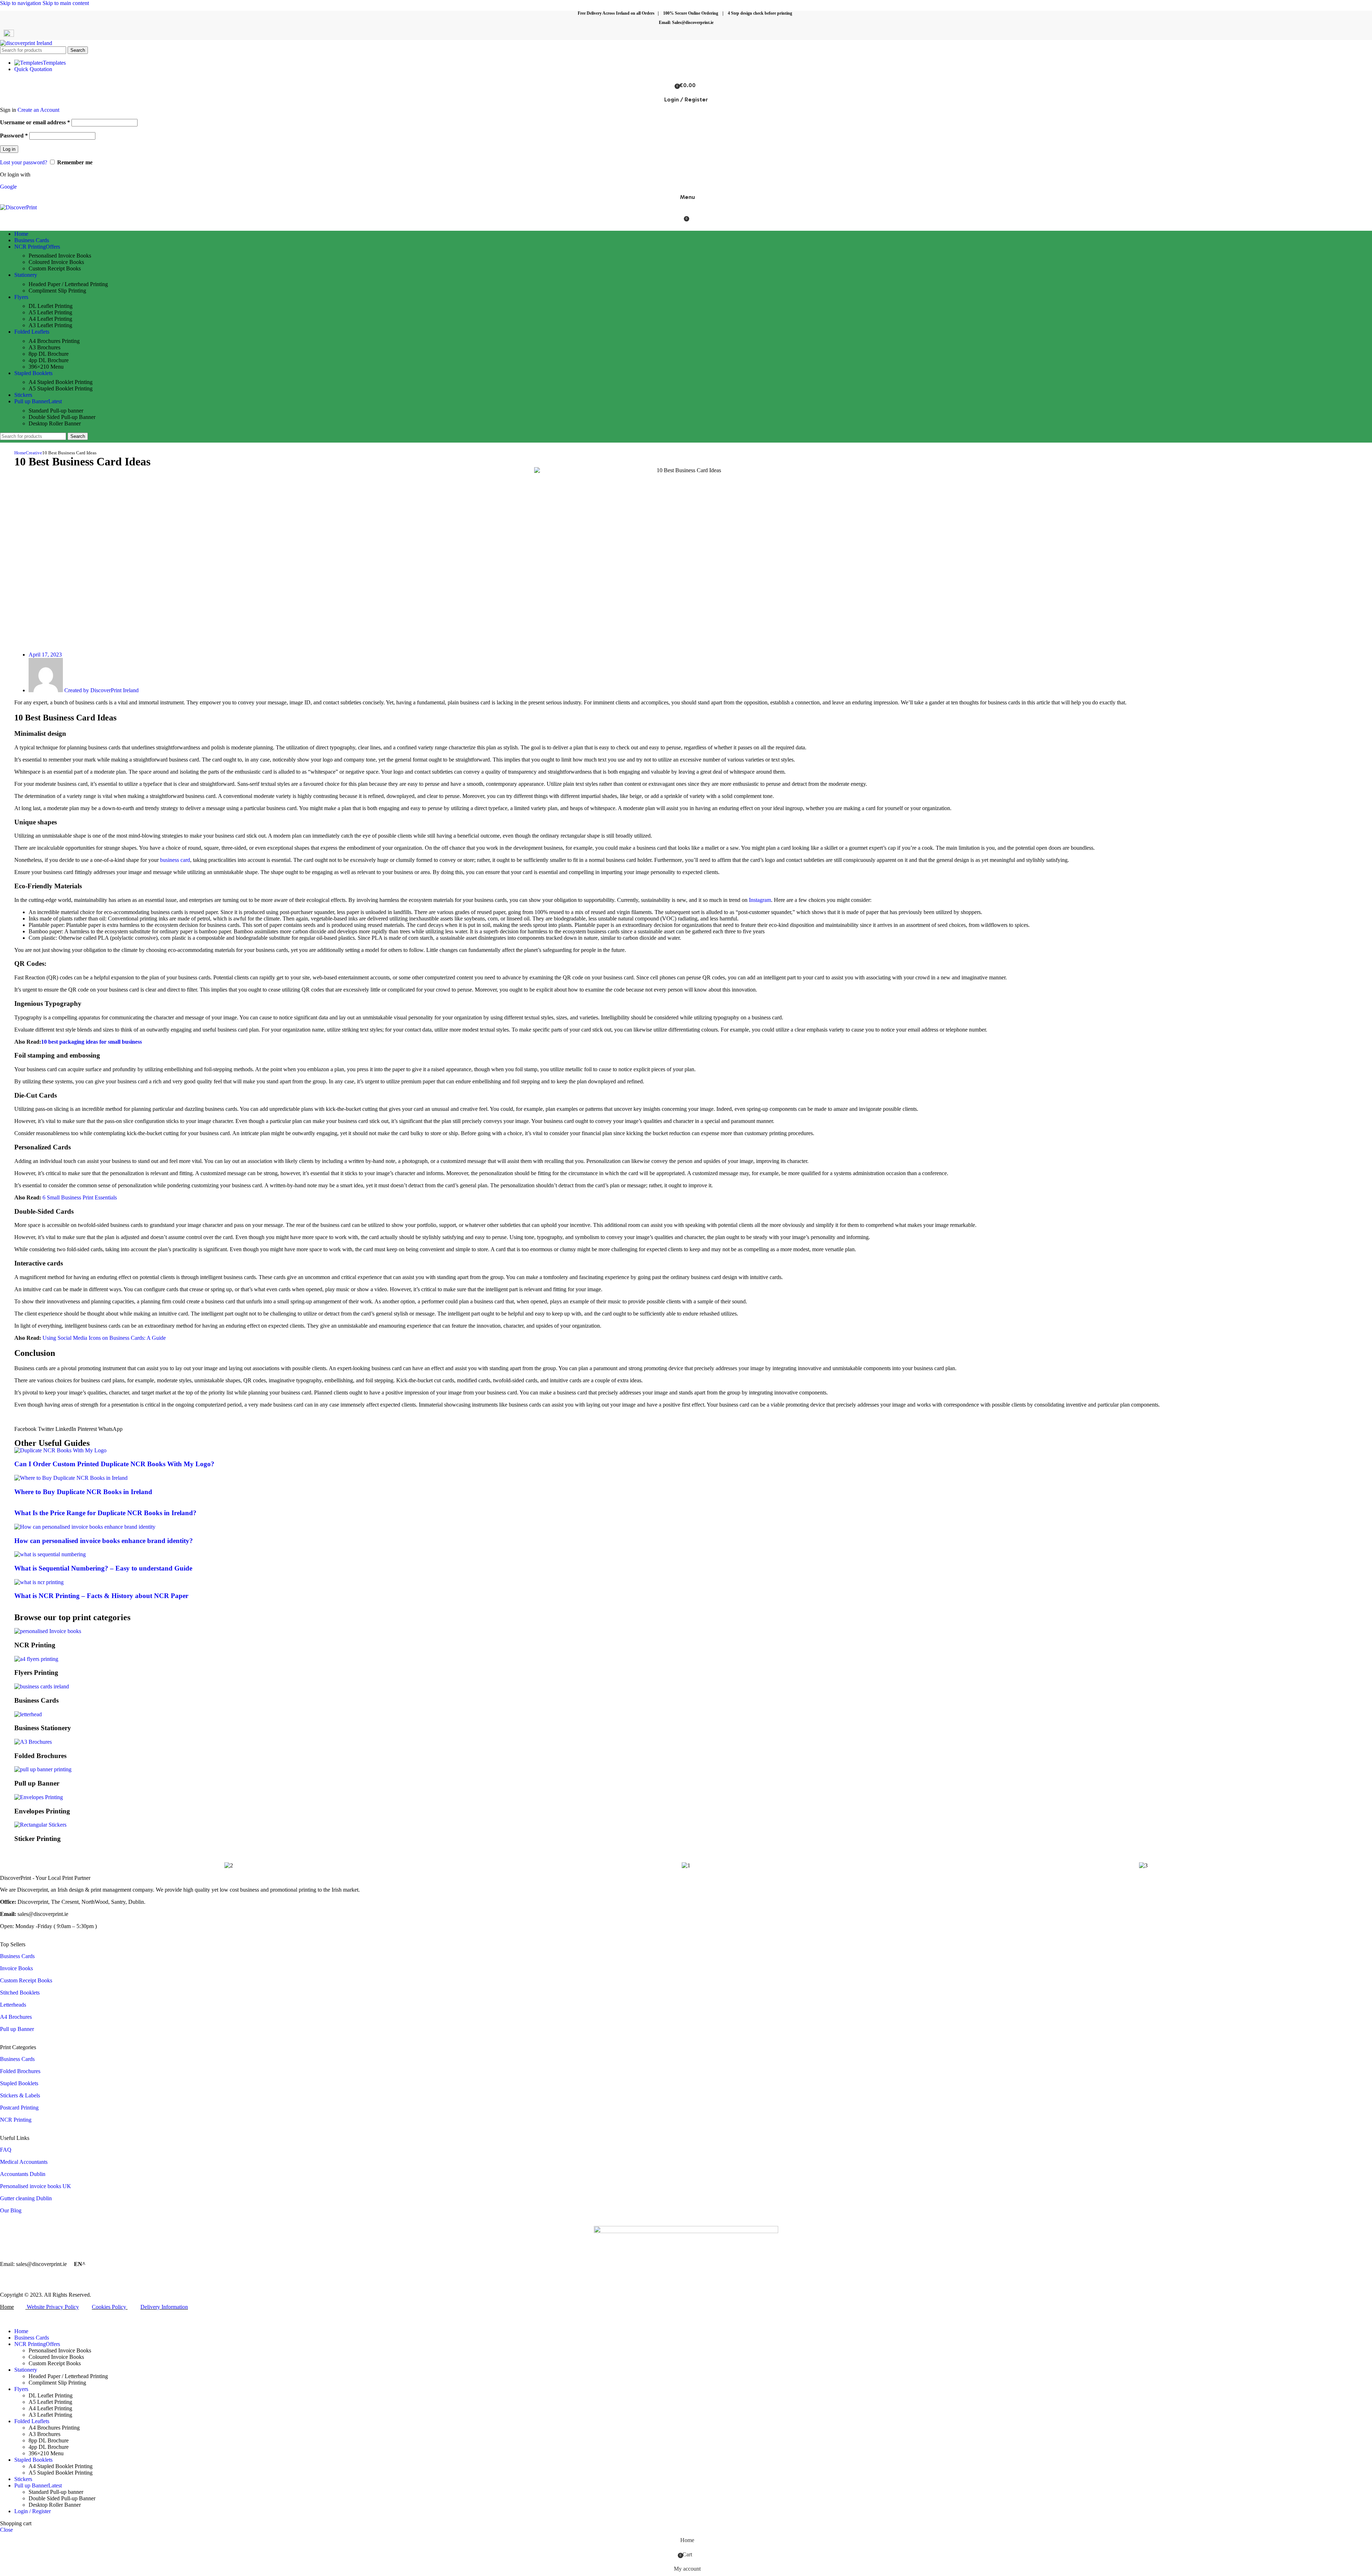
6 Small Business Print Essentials (80, 1197)
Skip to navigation (21, 3)
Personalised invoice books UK (36, 2186)
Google (8, 187)
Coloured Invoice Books (56, 262)
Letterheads (13, 2005)
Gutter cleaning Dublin (26, 2198)
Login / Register (33, 2511)
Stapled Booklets (19, 2083)
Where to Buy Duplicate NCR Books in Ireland (83, 1492)
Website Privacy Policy (53, 2307)
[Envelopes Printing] (39, 1797)
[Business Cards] (42, 1686)
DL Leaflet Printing (51, 306)
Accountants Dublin (23, 2174)
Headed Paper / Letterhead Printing (68, 284)
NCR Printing (16, 2120)
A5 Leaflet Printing (50, 312)
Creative (34, 453)
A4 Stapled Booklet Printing (61, 382)
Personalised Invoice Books (60, 256)
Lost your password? (24, 162)
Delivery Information (164, 2307)
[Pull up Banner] (43, 1769)
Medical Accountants (24, 2162)
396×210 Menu (46, 367)
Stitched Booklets (20, 1993)
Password (14, 136)
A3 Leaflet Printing (50, 325)
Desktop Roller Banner (55, 423)
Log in (9, 149)
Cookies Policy (109, 2307)
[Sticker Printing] (40, 1825)
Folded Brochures (20, 2071)
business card (175, 860)
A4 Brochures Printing (54, 341)
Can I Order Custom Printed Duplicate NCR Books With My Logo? (114, 1464)
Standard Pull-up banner (56, 411)
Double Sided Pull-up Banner (62, 417)
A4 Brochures (16, 2017)
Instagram (759, 900)
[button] (25, 1429)
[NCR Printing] (48, 1631)
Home (20, 453)
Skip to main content (66, 3)
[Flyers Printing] (36, 1659)
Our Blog (11, 2210)
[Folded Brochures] (33, 1742)
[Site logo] (26, 43)
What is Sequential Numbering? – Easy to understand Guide (103, 1568)
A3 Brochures (44, 347)
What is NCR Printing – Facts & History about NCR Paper (101, 1596)
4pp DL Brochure (49, 360)
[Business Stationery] (28, 1714)
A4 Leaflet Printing (50, 319)
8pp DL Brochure (49, 354)
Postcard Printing (19, 2108)
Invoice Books (16, 1968)
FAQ (6, 2150)
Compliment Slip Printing (57, 291)
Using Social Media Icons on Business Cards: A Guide (104, 1338)
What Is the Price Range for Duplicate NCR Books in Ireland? (105, 1513)
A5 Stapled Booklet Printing (61, 388)
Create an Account (38, 110)
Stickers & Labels (20, 2095)
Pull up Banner (17, 2029)
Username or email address (35, 122)
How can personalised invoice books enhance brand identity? (104, 1541)
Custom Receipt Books (55, 268)
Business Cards (17, 1956)
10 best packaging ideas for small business (91, 1042)
